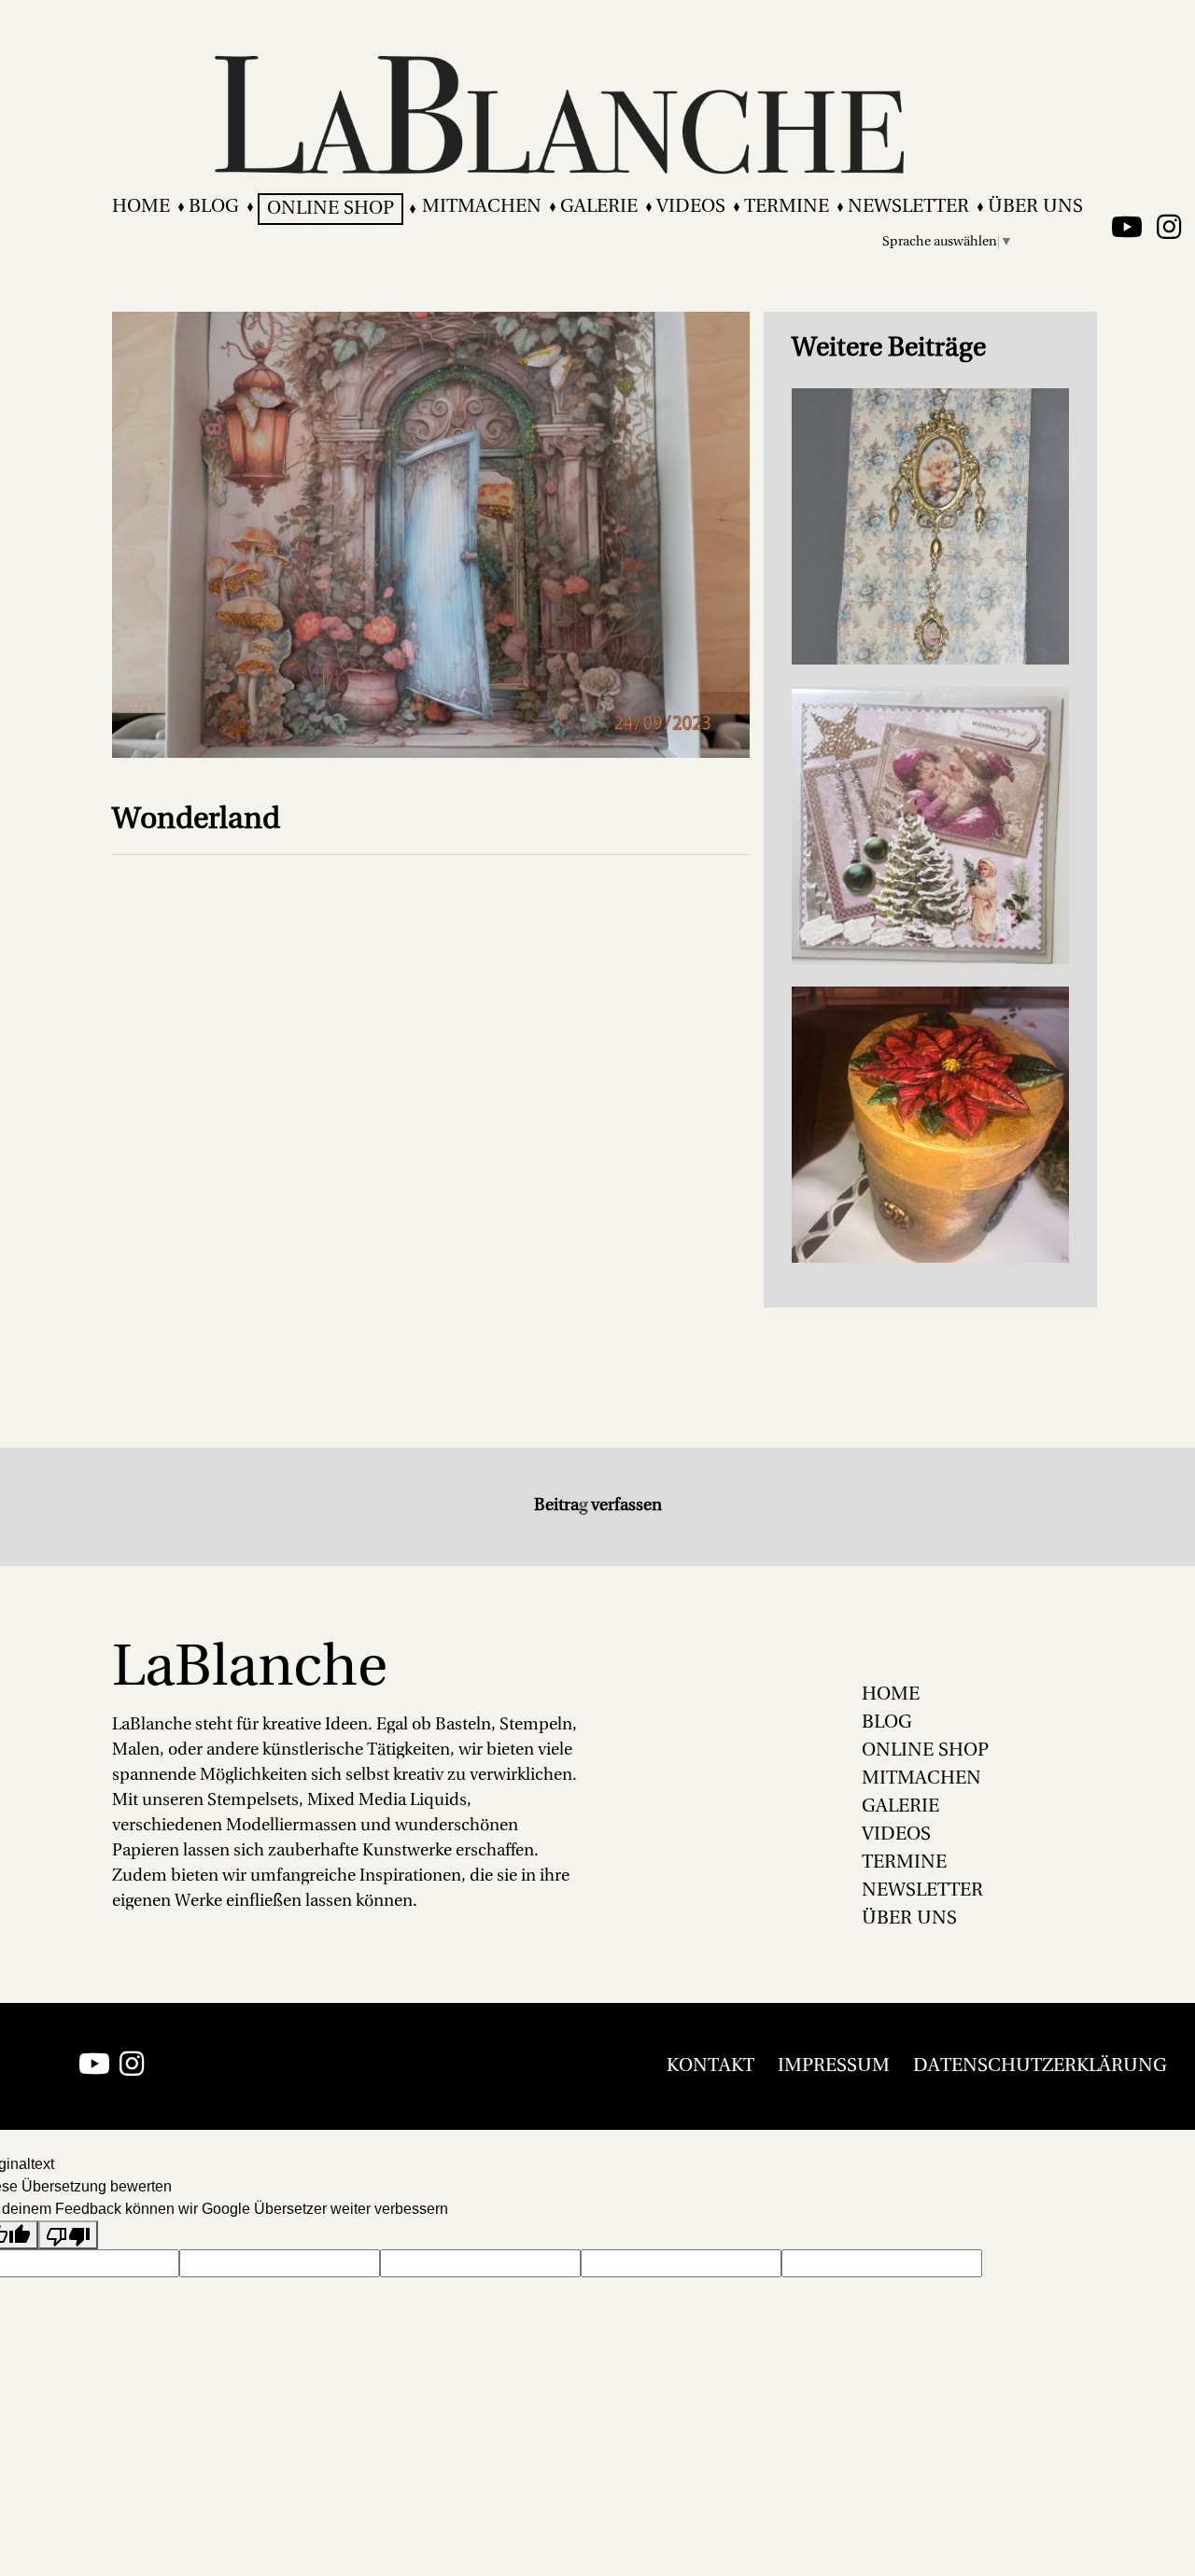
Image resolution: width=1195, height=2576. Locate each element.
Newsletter (908, 207)
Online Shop (330, 209)
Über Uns (1035, 207)
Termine (787, 207)
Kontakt (710, 2066)
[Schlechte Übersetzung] (68, 2235)
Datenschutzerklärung (1040, 2066)
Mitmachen (482, 207)
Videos (691, 207)
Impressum (834, 2066)
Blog (214, 207)
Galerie (599, 207)
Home (141, 207)
